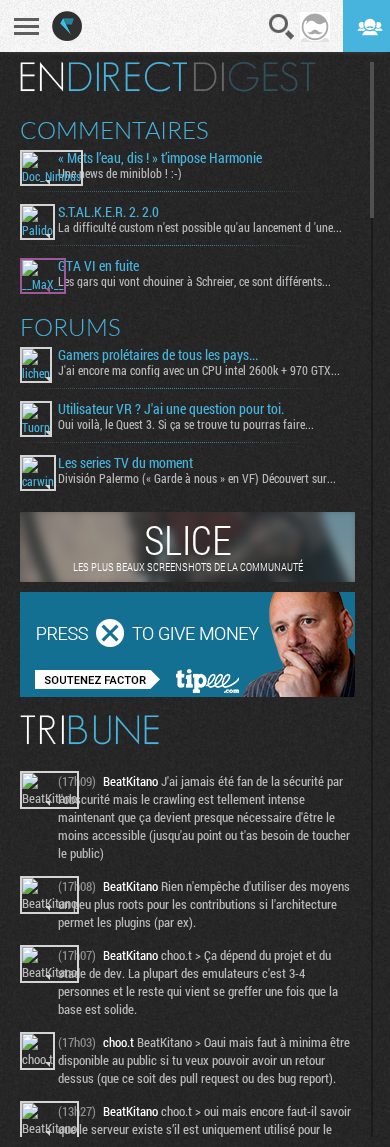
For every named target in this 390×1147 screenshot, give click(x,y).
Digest (254, 77)
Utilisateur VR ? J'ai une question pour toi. (171, 409)
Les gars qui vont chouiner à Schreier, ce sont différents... (194, 281)
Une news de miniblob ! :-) (120, 173)
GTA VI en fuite (98, 266)
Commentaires (114, 130)
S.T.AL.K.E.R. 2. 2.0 (108, 212)
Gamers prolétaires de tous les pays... (158, 355)
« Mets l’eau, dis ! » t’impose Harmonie (160, 158)
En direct (103, 77)
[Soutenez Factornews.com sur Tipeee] (187, 692)
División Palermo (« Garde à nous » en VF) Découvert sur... (197, 478)
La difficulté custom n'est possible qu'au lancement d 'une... (200, 227)
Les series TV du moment (125, 463)
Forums (70, 327)
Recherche (282, 27)
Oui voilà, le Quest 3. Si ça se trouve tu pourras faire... (186, 424)
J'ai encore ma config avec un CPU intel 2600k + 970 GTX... (199, 370)
